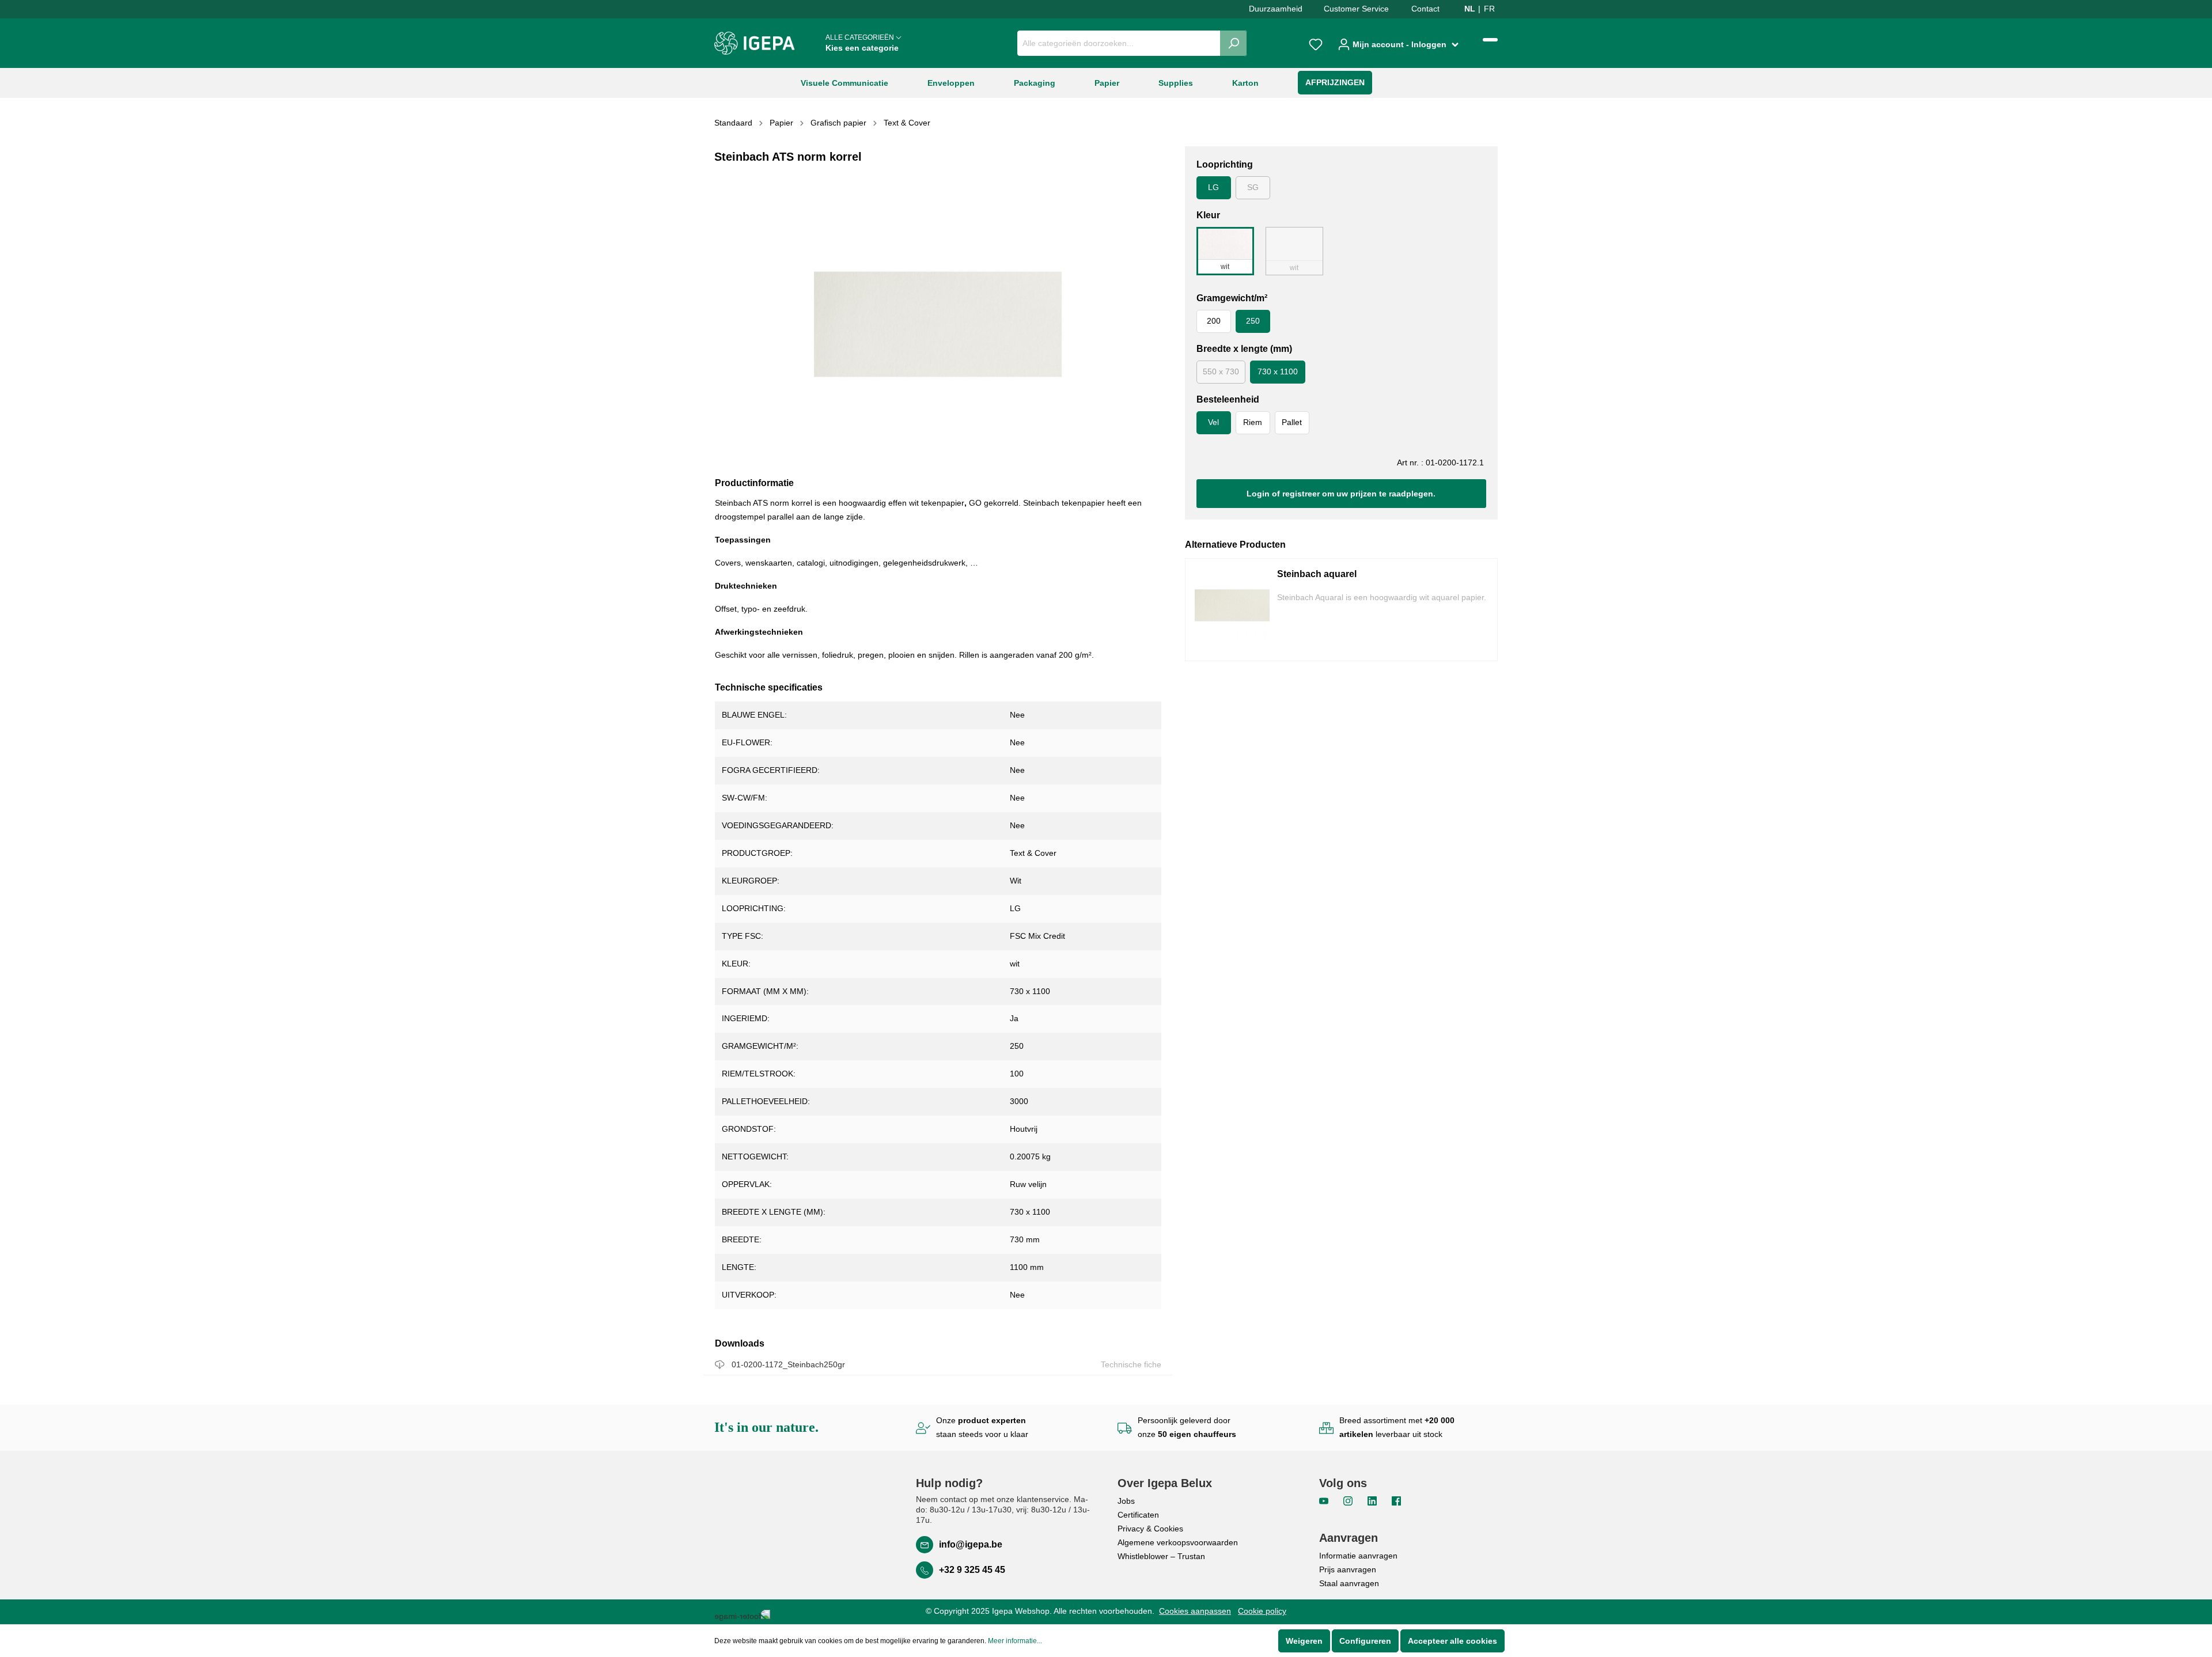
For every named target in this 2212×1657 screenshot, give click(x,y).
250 (1253, 321)
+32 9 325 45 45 (972, 1570)
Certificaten (1138, 1515)
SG (1253, 187)
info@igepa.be (971, 1544)
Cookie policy (1262, 1611)
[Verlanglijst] (1316, 43)
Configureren (1365, 1641)
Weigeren (1304, 1641)
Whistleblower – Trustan (1161, 1556)
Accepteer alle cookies (1452, 1641)
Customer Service (1356, 9)
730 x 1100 (1278, 371)
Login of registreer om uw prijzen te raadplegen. (1341, 494)
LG (1213, 187)
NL (1470, 9)
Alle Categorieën (862, 43)
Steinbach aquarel (1317, 574)
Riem (1253, 422)
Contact (1425, 9)
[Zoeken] (1234, 43)
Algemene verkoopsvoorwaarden (1178, 1542)
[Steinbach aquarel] (1232, 610)
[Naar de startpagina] (755, 43)
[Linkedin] (1373, 1500)
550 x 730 (1221, 371)
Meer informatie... (1015, 1641)
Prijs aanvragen (1348, 1569)
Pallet (1292, 422)
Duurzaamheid (1276, 9)
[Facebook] (1396, 1500)
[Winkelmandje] (1490, 40)
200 (1214, 321)
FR (1489, 9)
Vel (1213, 422)
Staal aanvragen (1349, 1583)
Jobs (1126, 1501)
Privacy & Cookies (1150, 1529)
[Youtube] (1325, 1500)
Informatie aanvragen (1358, 1556)
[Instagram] (1349, 1500)
